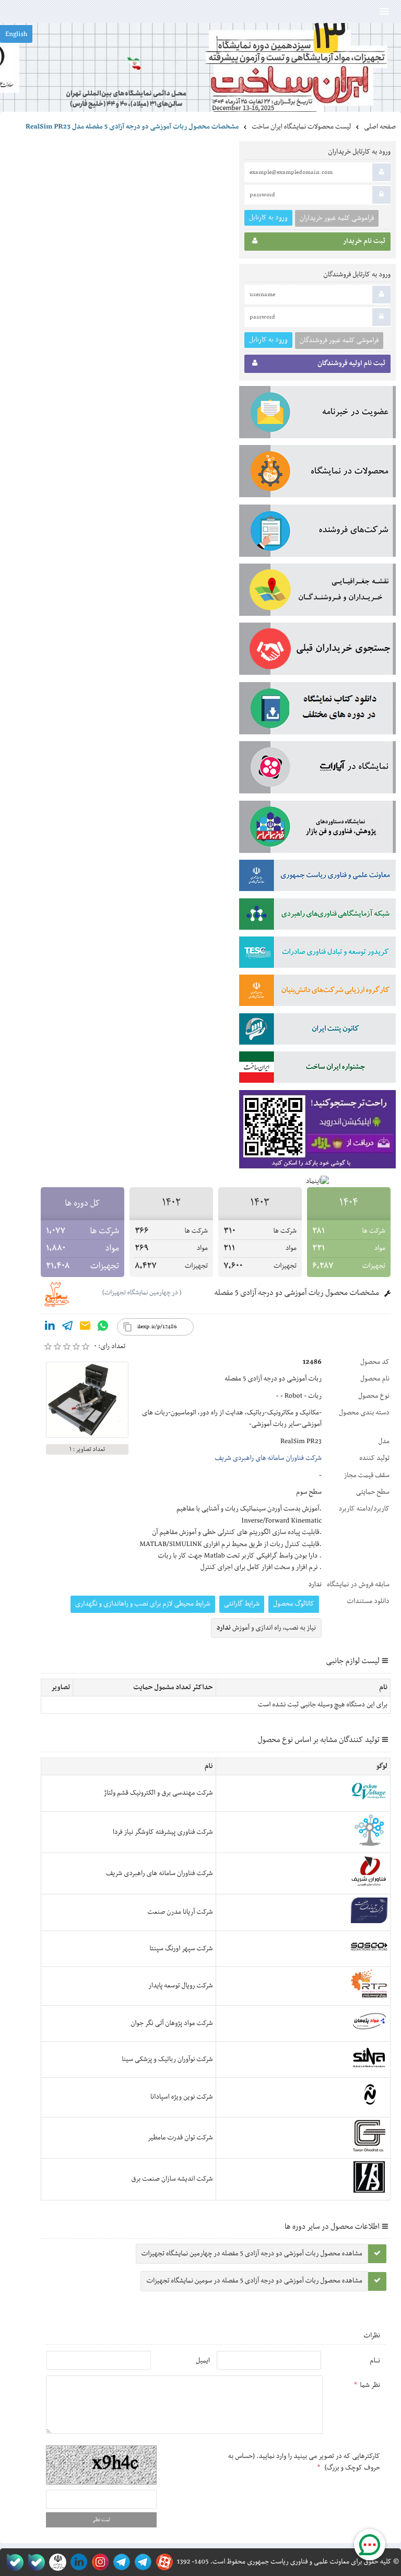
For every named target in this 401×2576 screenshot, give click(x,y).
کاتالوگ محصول (294, 1604)
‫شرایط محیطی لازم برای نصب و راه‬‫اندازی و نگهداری (143, 1604)
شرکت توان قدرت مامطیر (180, 2138)
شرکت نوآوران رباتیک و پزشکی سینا (167, 2059)
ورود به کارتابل (268, 218)
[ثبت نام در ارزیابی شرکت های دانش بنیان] (317, 992)
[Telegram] (67, 1328)
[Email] (85, 1328)
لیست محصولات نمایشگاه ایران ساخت (301, 127)
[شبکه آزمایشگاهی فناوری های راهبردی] (317, 916)
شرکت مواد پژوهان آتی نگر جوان (172, 2023)
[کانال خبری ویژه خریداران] (120, 2562)
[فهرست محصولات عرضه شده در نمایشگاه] (317, 473)
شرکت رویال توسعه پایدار (180, 1986)
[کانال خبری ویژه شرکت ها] (141, 2562)
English (16, 34)
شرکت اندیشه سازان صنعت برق (172, 2179)
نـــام (375, 2361)
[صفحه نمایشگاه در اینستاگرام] (98, 2562)
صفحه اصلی (380, 127)
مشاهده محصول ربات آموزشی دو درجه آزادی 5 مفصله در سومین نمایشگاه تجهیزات (254, 2281)
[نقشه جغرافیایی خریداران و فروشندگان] (317, 592)
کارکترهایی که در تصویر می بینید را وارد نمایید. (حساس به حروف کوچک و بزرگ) (304, 2462)
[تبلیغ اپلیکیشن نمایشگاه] (317, 1132)
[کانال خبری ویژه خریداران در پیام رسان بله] (34, 2562)
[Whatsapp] (103, 1328)
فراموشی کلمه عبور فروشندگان (339, 341)
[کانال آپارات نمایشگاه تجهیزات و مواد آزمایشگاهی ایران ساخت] (317, 769)
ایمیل (203, 2361)
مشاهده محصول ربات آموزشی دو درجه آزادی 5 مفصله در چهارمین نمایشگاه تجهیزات (252, 2254)
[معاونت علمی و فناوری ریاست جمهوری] (56, 2562)
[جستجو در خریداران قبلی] (317, 651)
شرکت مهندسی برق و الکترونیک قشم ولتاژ (158, 1793)
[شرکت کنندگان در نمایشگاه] (317, 533)
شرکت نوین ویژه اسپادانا (182, 2097)
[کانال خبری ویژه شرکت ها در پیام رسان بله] (13, 2562)
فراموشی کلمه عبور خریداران (337, 218)
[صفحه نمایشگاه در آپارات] (163, 2562)
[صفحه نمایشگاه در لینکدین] (77, 2562)
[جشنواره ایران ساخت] (317, 1069)
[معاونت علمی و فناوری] (317, 877)
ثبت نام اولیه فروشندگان (351, 364)
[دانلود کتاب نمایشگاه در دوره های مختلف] (317, 710)
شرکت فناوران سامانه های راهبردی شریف (268, 1458)
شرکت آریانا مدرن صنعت (180, 1912)
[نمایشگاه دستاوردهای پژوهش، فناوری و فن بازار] (317, 829)
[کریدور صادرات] (317, 954)
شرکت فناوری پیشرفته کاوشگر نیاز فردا (163, 1832)
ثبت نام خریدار (364, 241)
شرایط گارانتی (242, 1604)
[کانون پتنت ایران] (317, 1031)
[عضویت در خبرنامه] (317, 414)
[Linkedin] (50, 1328)
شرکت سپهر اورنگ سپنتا (181, 1949)
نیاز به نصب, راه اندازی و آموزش (267, 1628)
